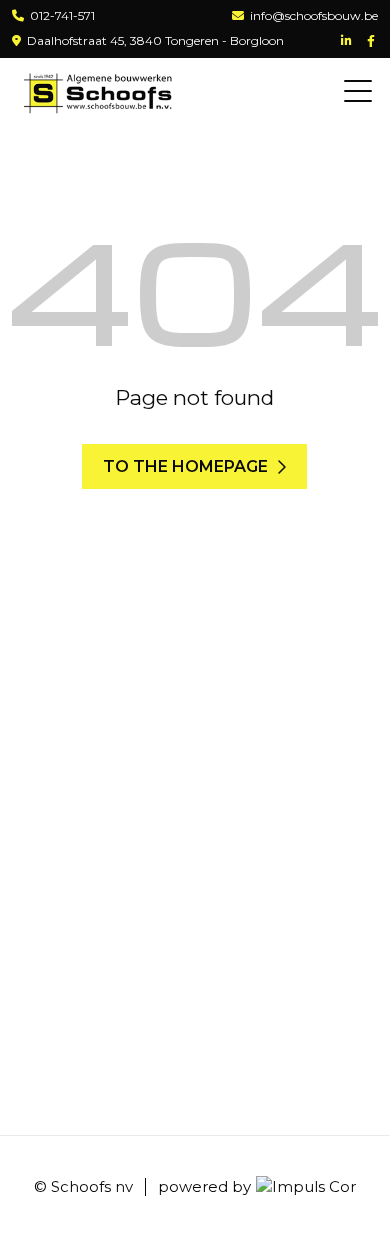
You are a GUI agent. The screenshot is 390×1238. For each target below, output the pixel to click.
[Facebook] (372, 41)
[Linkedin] (348, 41)
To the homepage (185, 466)
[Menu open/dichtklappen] (358, 92)
